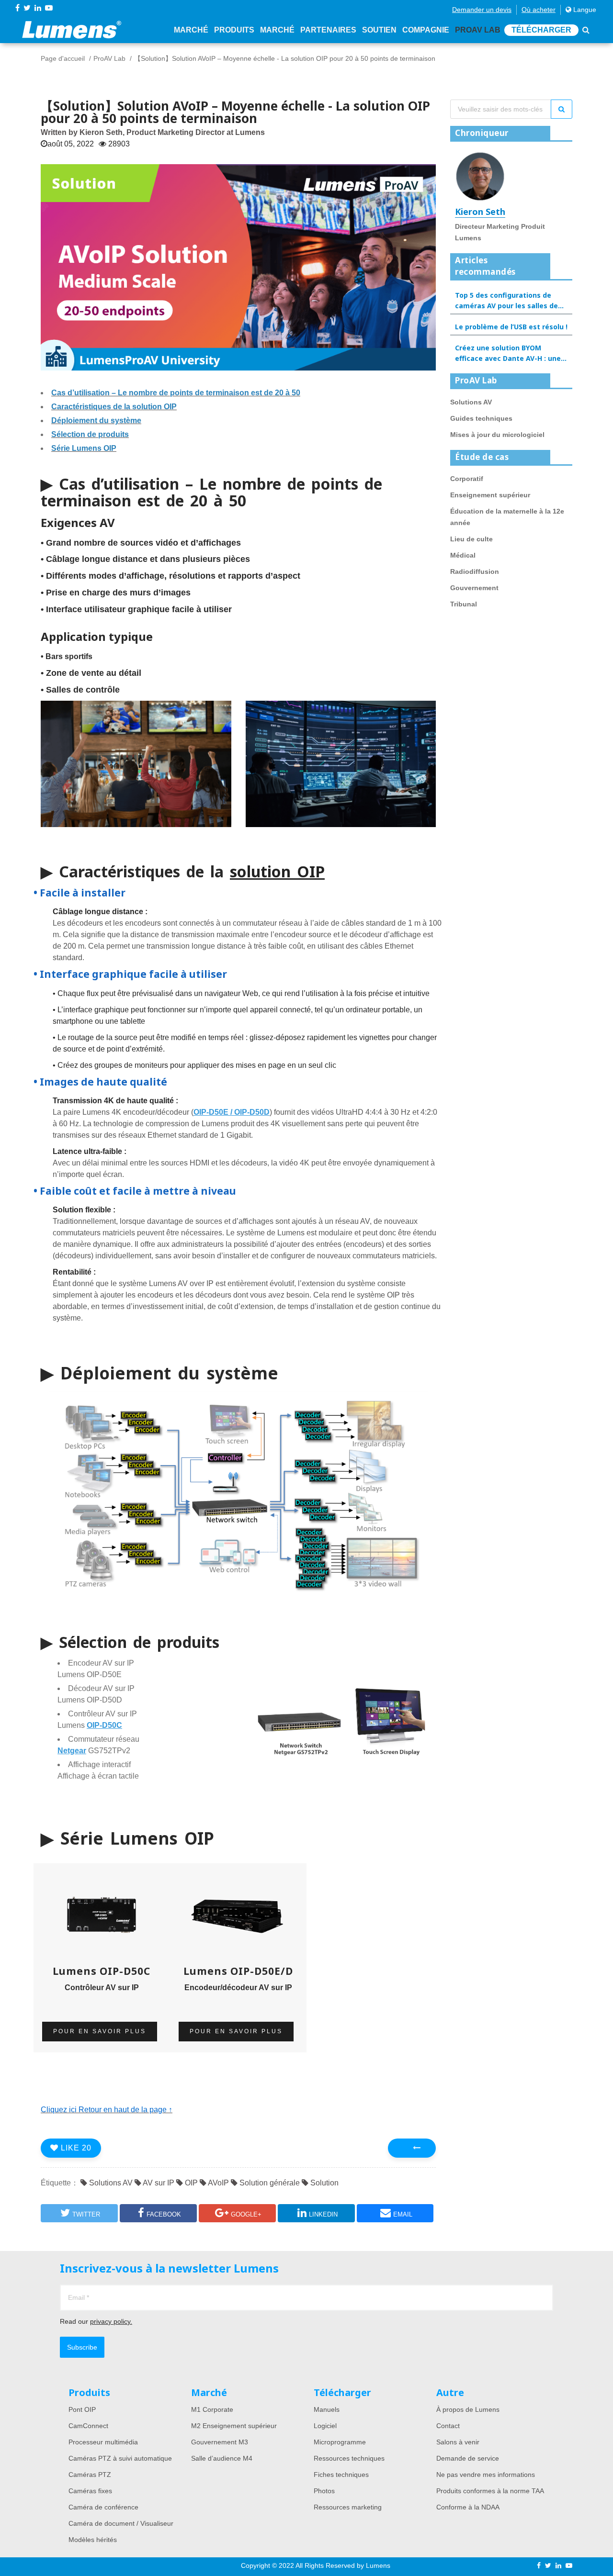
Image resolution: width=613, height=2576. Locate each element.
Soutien (379, 30)
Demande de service (468, 2458)
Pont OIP (82, 2409)
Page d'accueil (63, 58)
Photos (324, 2491)
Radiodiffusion (475, 571)
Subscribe (82, 2347)
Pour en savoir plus (100, 2031)
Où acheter (539, 10)
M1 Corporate (212, 2409)
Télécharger (541, 30)
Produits (234, 30)
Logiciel (325, 2426)
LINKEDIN (323, 2214)
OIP (190, 2183)
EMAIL (403, 2214)
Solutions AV (110, 2183)
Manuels (327, 2409)
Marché (191, 30)
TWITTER (86, 2214)
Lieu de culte (471, 539)
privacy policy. (111, 2321)
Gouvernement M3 (220, 2442)
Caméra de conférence (103, 2507)
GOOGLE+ (246, 2214)
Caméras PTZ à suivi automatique (120, 2458)
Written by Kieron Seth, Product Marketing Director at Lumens (153, 132)
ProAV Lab (478, 30)
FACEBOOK (164, 2214)
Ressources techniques (349, 2458)
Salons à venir (458, 2442)
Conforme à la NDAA (468, 2507)
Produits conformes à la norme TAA (490, 2491)
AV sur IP (158, 2183)
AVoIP (218, 2183)
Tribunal (464, 604)
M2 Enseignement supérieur (234, 2426)
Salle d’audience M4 (222, 2458)
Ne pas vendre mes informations (486, 2475)
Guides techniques (481, 418)
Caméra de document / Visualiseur (121, 2523)
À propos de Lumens (468, 2409)
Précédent (412, 2148)
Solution (324, 2183)
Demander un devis (482, 10)
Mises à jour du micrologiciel (497, 435)
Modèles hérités (93, 2540)
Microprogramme (340, 2442)
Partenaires (328, 30)
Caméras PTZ (90, 2475)
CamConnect (88, 2426)
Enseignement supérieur (490, 495)
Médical (463, 555)
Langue (584, 10)
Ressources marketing (348, 2507)
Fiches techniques (341, 2475)
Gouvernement (474, 588)
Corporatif (467, 479)
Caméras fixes (90, 2491)
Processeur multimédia (103, 2442)
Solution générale (269, 2183)
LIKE (75, 2148)
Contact (448, 2426)
